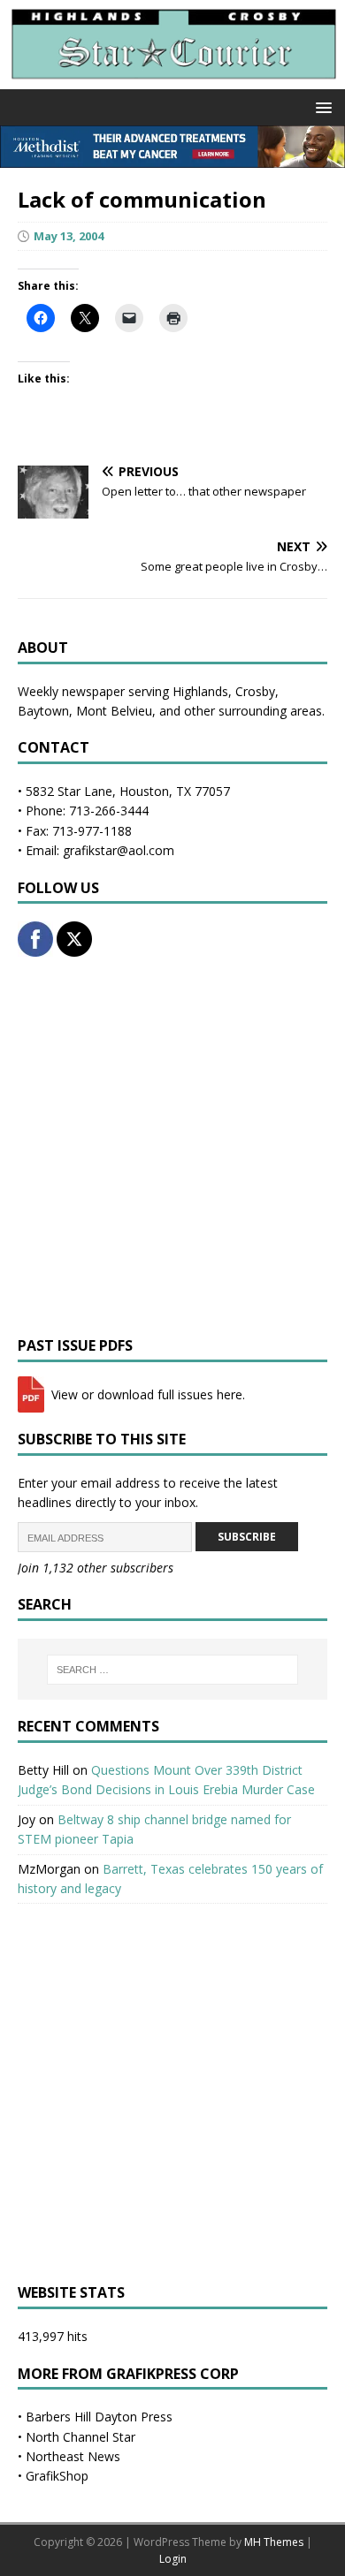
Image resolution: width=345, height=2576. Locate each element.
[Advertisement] (172, 1147)
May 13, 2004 (69, 236)
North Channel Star (80, 2437)
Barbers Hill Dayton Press (99, 2417)
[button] (321, 106)
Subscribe (247, 1537)
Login (173, 2559)
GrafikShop (57, 2476)
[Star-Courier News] (172, 78)
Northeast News (73, 2456)
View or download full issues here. (146, 1394)
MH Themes (274, 2542)
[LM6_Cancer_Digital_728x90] (172, 158)
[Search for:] (173, 1670)
